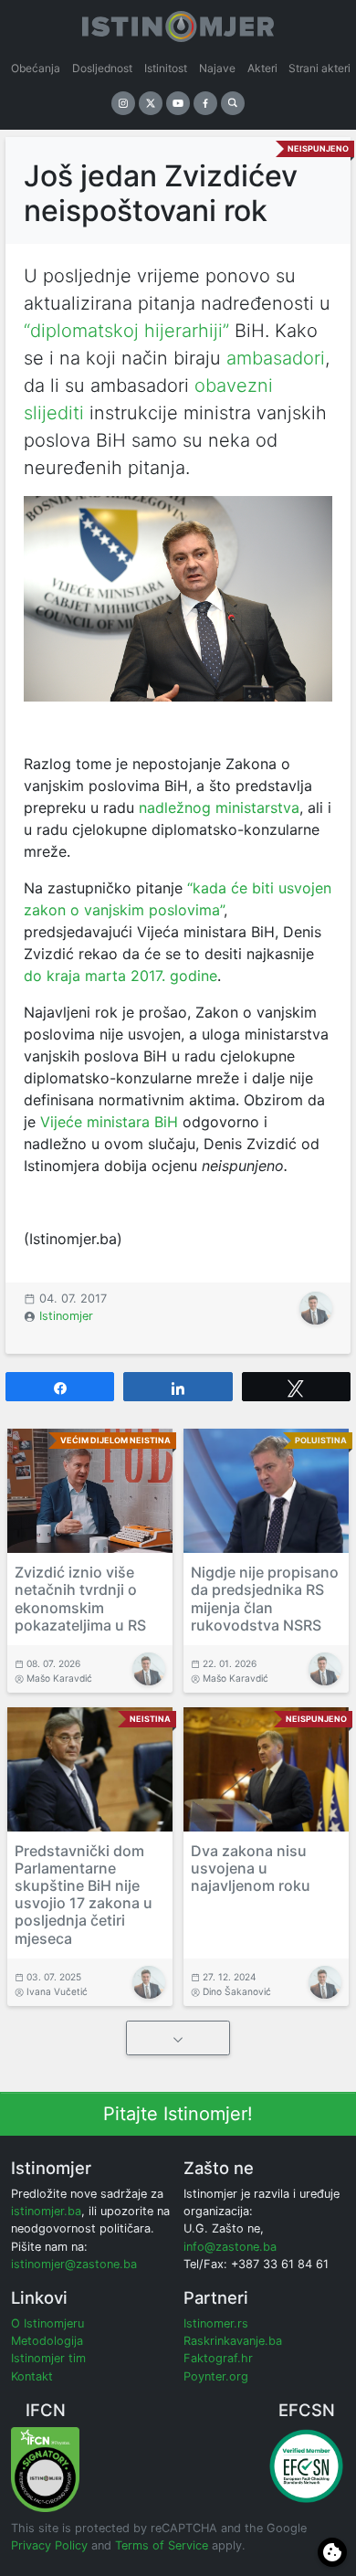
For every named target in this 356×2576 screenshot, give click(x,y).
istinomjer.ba (46, 2211)
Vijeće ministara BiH (109, 1122)
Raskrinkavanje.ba (233, 2341)
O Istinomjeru (47, 2323)
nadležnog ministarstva (219, 808)
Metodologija (47, 2341)
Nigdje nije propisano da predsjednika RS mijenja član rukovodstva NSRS (265, 1599)
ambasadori (276, 358)
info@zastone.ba (230, 2247)
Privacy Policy (49, 2545)
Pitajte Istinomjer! (178, 2114)
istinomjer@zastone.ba (74, 2264)
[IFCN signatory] (45, 2469)
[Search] (233, 103)
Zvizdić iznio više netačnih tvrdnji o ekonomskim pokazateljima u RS (80, 1599)
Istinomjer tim (48, 2358)
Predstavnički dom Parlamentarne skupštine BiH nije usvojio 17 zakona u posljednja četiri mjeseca (84, 1895)
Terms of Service (162, 2545)
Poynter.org (216, 2376)
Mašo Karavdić (59, 1678)
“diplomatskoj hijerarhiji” (126, 331)
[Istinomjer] (178, 23)
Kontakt (32, 2376)
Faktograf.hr (218, 2358)
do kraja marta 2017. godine (120, 976)
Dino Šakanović (237, 1991)
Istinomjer (66, 1316)
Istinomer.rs (216, 2323)
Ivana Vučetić (57, 1991)
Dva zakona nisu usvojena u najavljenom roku (251, 1868)
